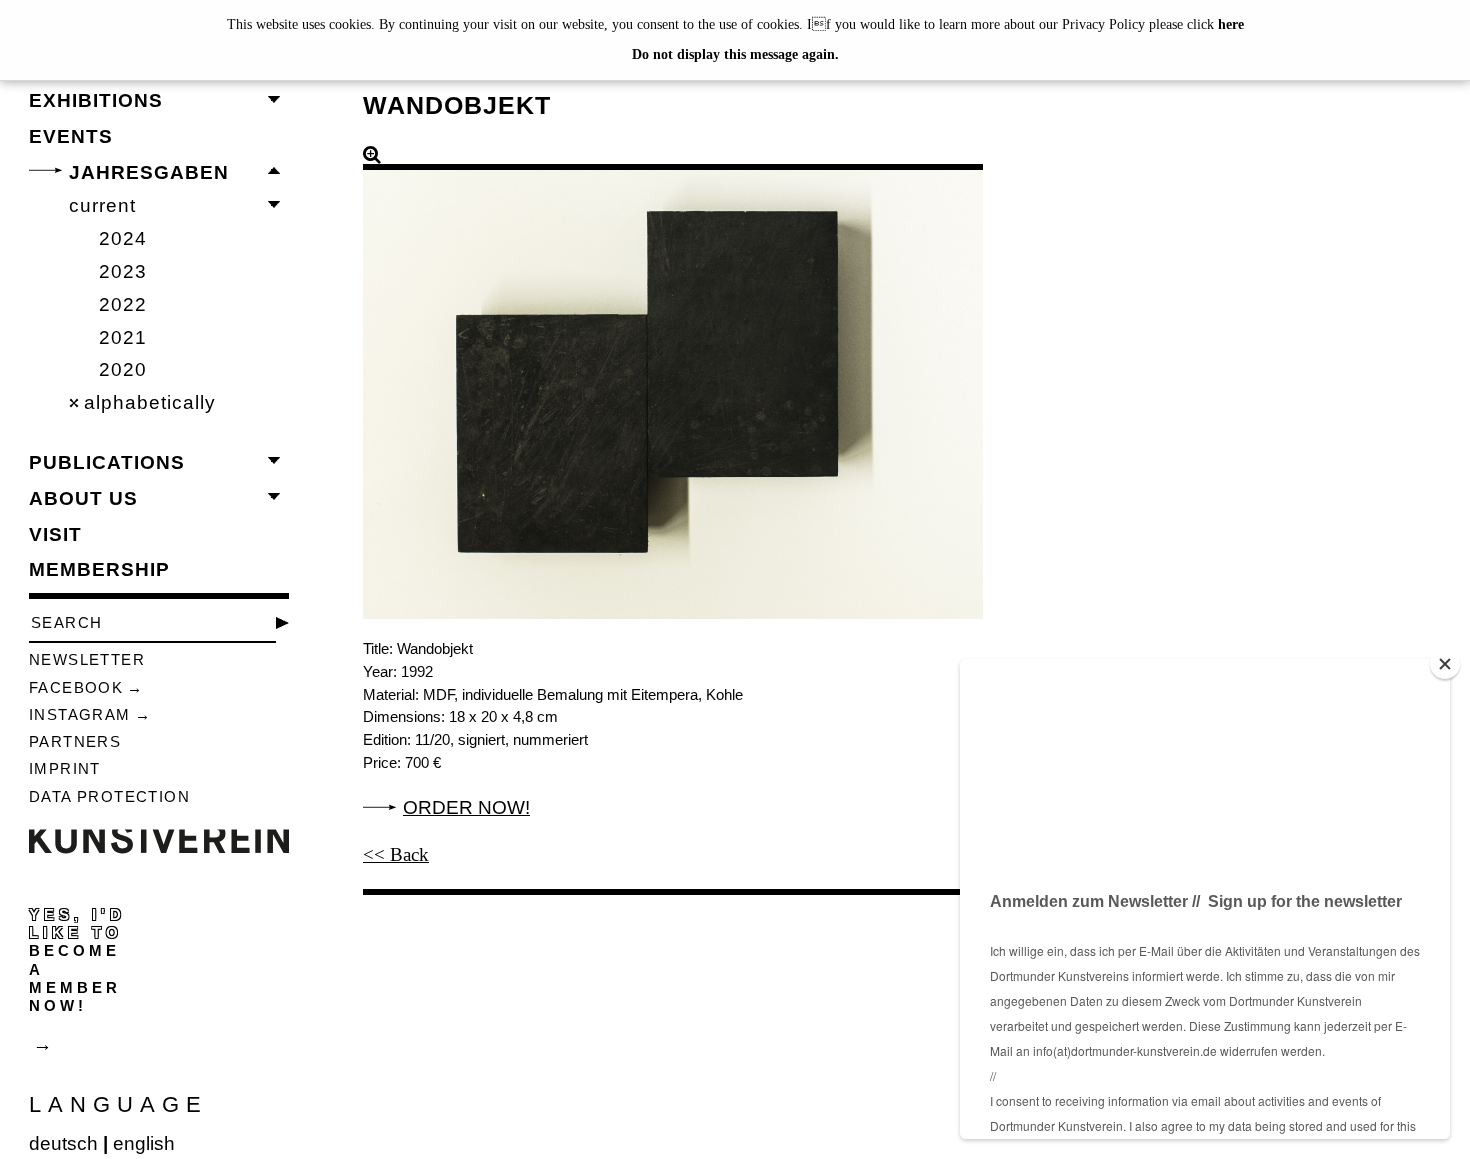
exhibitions (96, 100)
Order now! (466, 807)
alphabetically (150, 402)
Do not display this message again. (735, 54)
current (102, 205)
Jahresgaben (149, 172)
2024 (123, 238)
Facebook (76, 687)
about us (83, 498)
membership (99, 569)
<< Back (396, 854)
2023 (123, 271)
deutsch (63, 1143)
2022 (123, 304)
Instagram (80, 714)
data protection (109, 796)
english (144, 1143)
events (71, 136)
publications (107, 462)
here (1231, 24)
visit (55, 534)
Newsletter (87, 659)
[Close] (1445, 664)
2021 (123, 337)
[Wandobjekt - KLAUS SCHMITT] (673, 382)
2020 (123, 369)
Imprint (65, 768)
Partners (75, 741)
